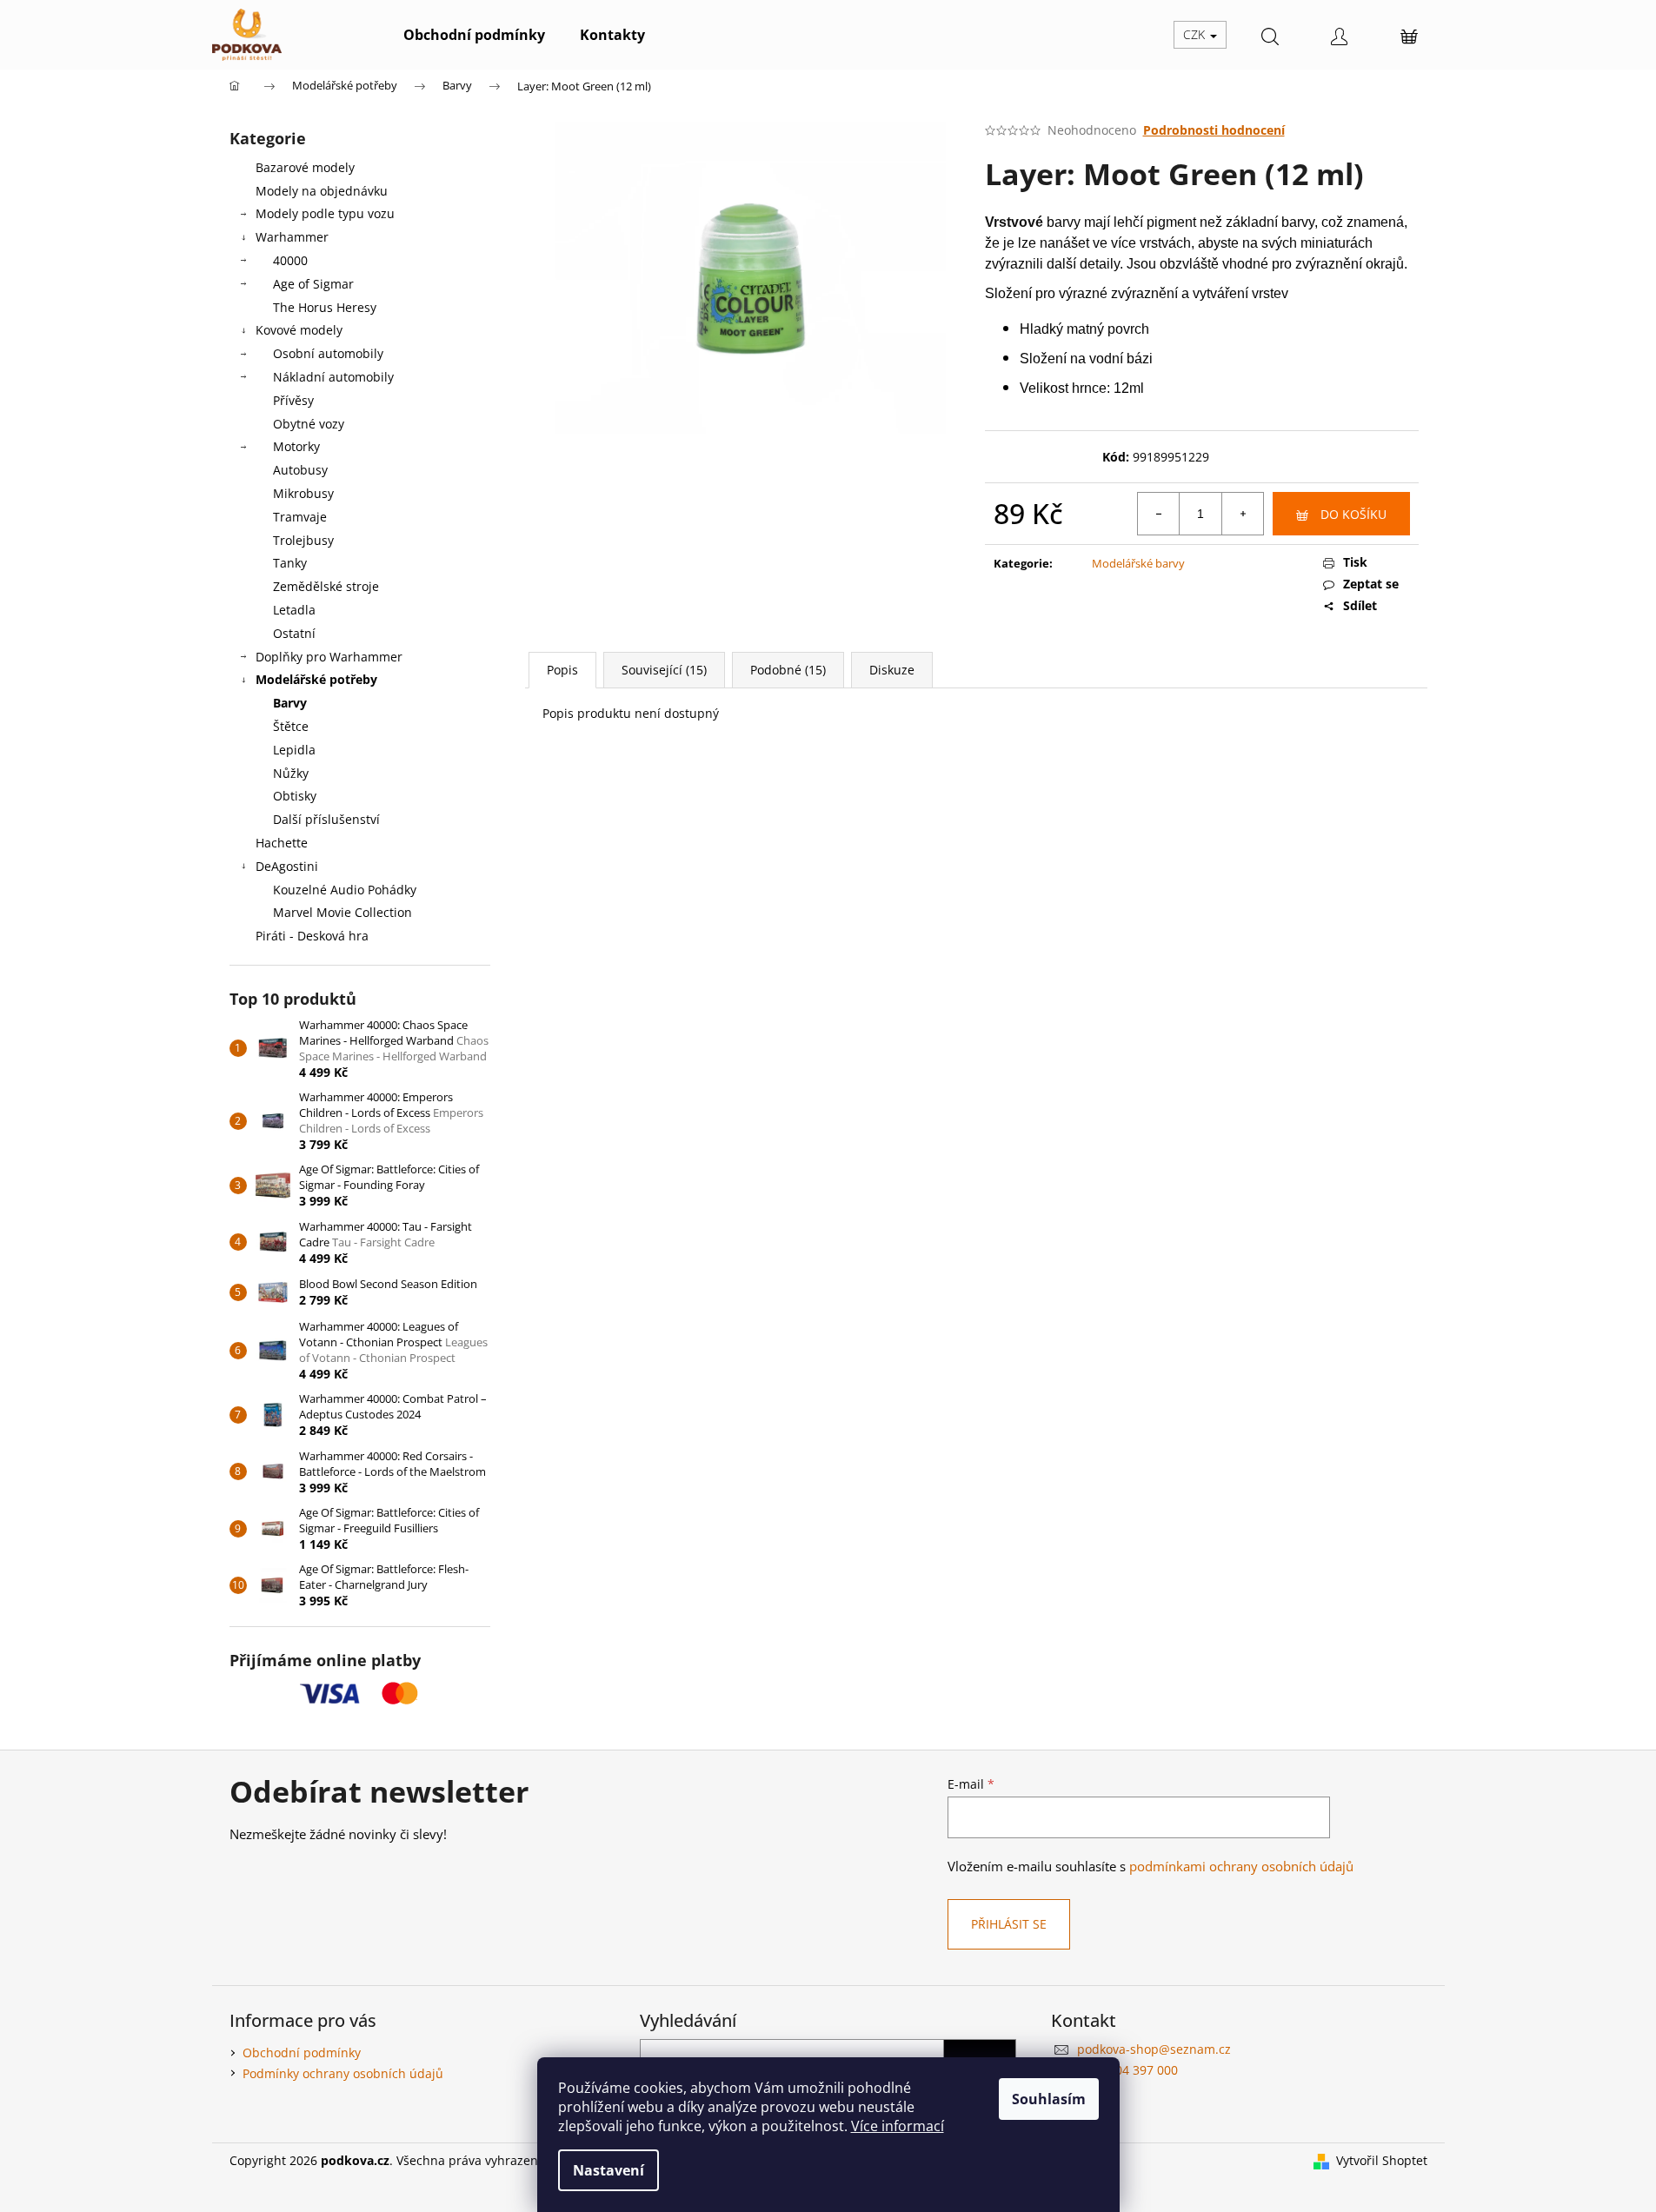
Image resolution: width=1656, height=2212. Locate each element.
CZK (1196, 34)
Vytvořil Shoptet (1382, 2160)
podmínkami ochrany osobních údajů (1241, 1867)
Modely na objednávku (322, 191)
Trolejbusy (303, 540)
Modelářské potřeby (316, 679)
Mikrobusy (303, 493)
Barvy (290, 703)
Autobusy (300, 470)
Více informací (898, 2126)
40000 (290, 260)
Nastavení (609, 2170)
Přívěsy (293, 400)
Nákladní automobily (333, 377)
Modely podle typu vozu (325, 213)
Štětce (291, 726)
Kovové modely (299, 330)
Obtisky (295, 796)
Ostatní (294, 633)
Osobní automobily (328, 353)
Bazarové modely (305, 167)
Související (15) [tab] (664, 670)
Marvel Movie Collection (343, 912)
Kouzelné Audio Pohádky (345, 890)
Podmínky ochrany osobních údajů (343, 2073)
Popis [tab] (562, 670)
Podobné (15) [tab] (788, 670)
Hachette (282, 843)
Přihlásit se (1009, 1924)
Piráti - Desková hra (312, 936)
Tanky (290, 563)
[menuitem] (474, 35)
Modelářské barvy (1138, 563)
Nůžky (291, 773)
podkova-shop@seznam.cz (1154, 2049)
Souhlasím (1049, 2099)
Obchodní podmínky (302, 2053)
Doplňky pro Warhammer (329, 657)
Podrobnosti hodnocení (1214, 130)
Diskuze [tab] (892, 670)
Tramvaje (300, 517)
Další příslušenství (326, 819)
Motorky (296, 446)
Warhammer (292, 237)
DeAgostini (287, 866)
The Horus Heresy (325, 307)
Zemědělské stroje (326, 586)
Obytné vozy (309, 424)
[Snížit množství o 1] (1159, 514)
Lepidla (294, 750)
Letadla (294, 610)
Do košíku (1353, 514)
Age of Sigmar (313, 284)
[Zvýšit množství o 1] (1242, 514)
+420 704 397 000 (1127, 2070)
